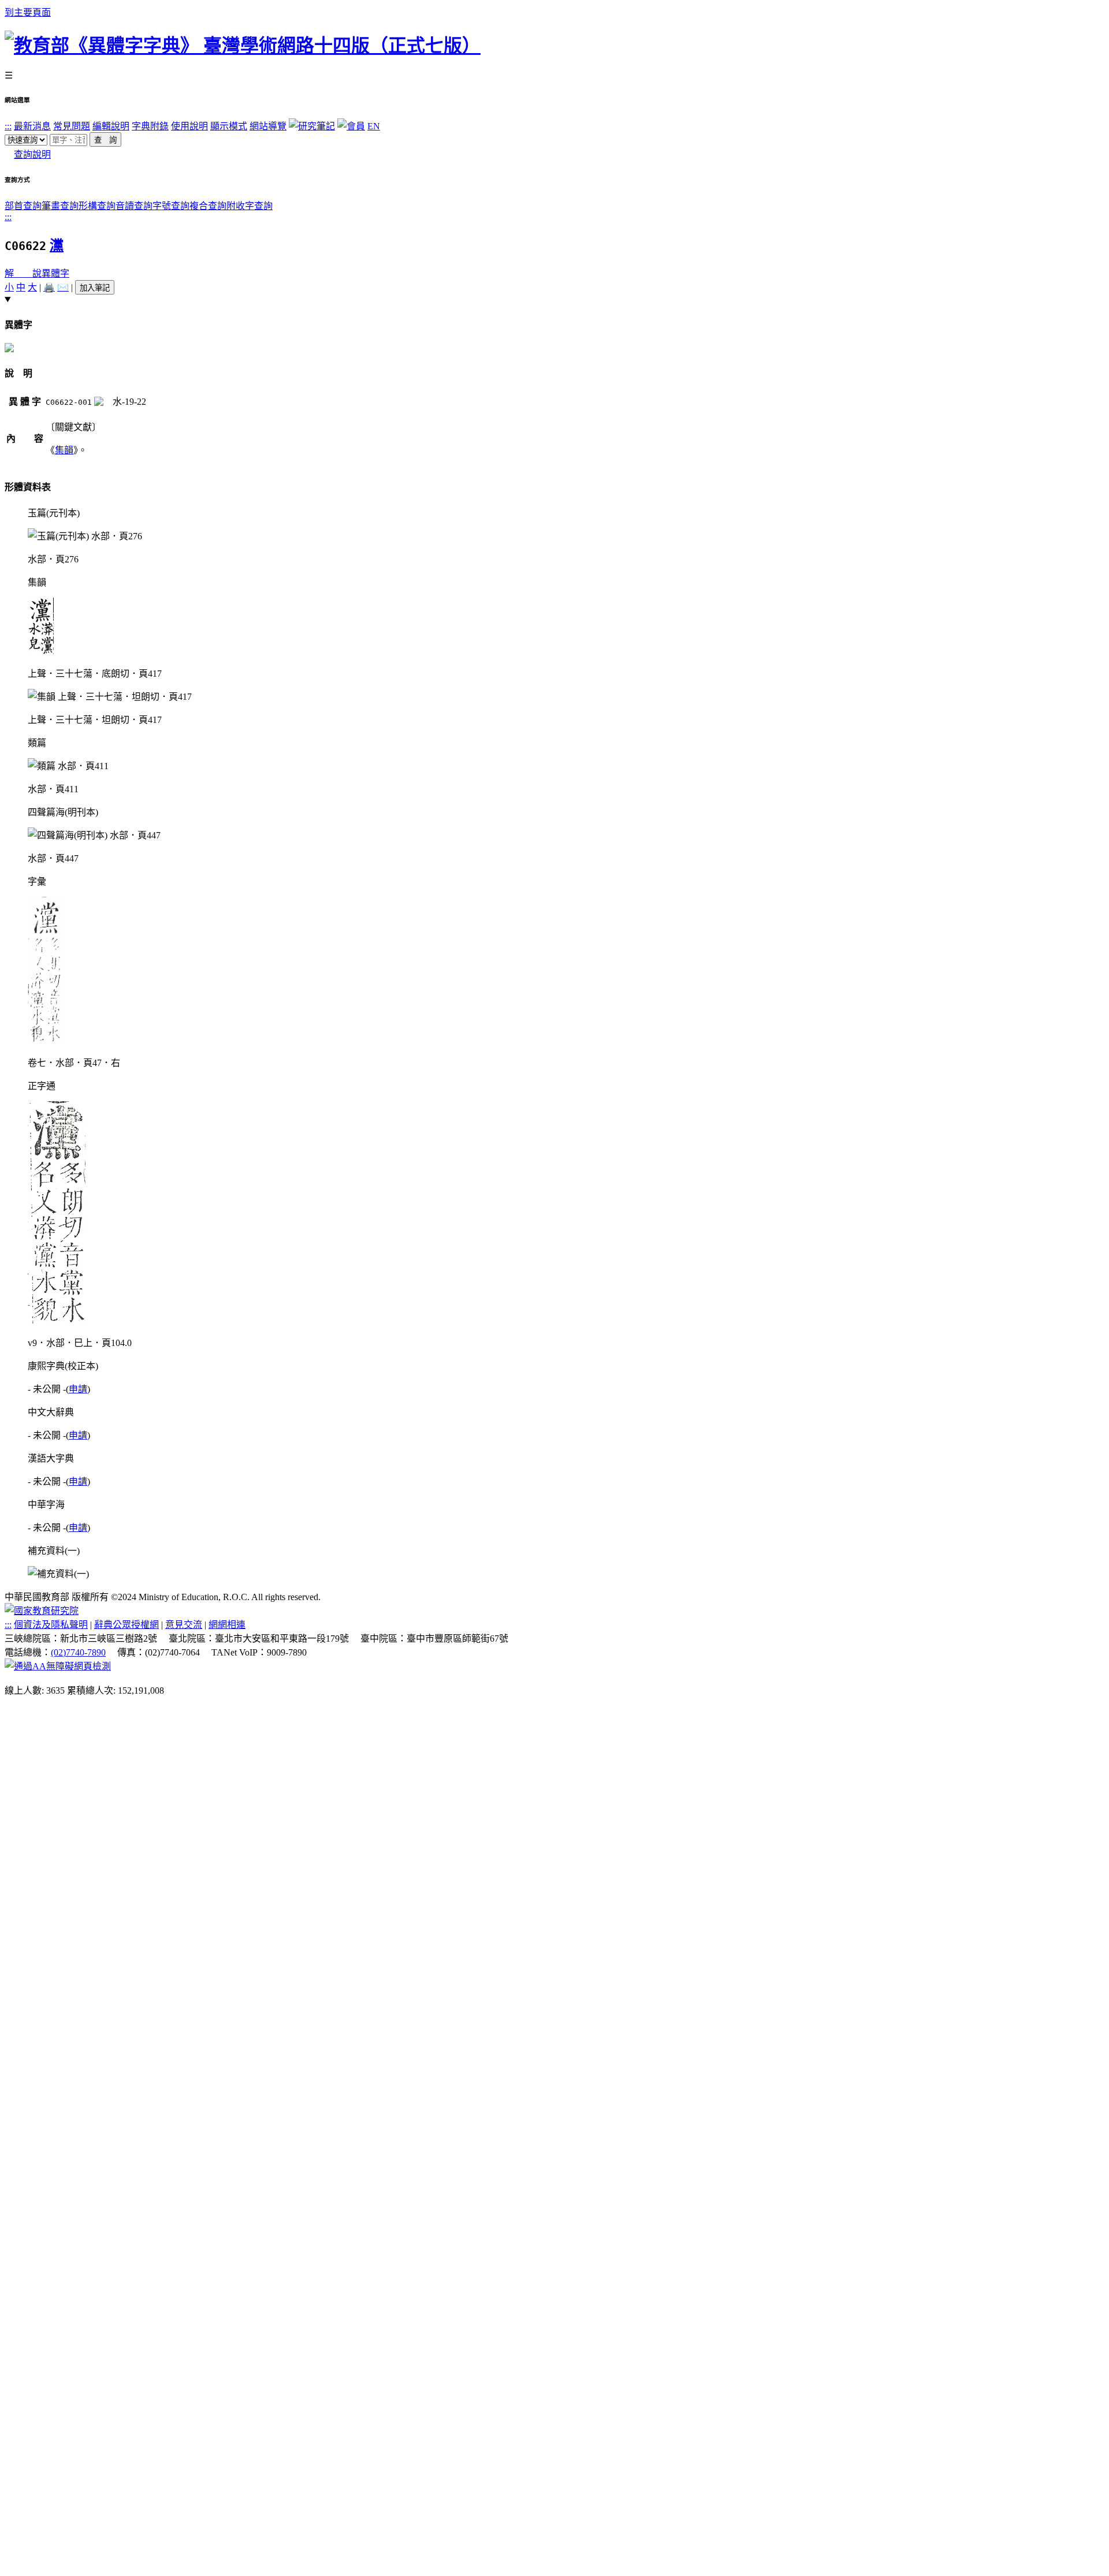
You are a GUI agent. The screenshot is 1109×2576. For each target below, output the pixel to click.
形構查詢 (97, 206)
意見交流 (184, 1625)
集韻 (64, 450)
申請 (78, 1389)
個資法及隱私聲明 (51, 1625)
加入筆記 (95, 288)
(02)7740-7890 (78, 1652)
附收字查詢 (250, 206)
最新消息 (32, 126)
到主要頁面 (28, 12)
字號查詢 (171, 206)
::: (8, 126)
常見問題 (72, 126)
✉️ (63, 287)
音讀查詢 (134, 206)
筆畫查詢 (60, 206)
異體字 (55, 273)
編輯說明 (111, 126)
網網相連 (227, 1625)
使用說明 (189, 126)
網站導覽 (268, 126)
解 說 (23, 273)
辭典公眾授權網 (126, 1625)
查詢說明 (32, 154)
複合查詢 (208, 206)
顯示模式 (229, 126)
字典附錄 (150, 126)
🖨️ (49, 287)
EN (374, 126)
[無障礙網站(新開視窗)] (58, 1666)
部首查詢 (23, 206)
